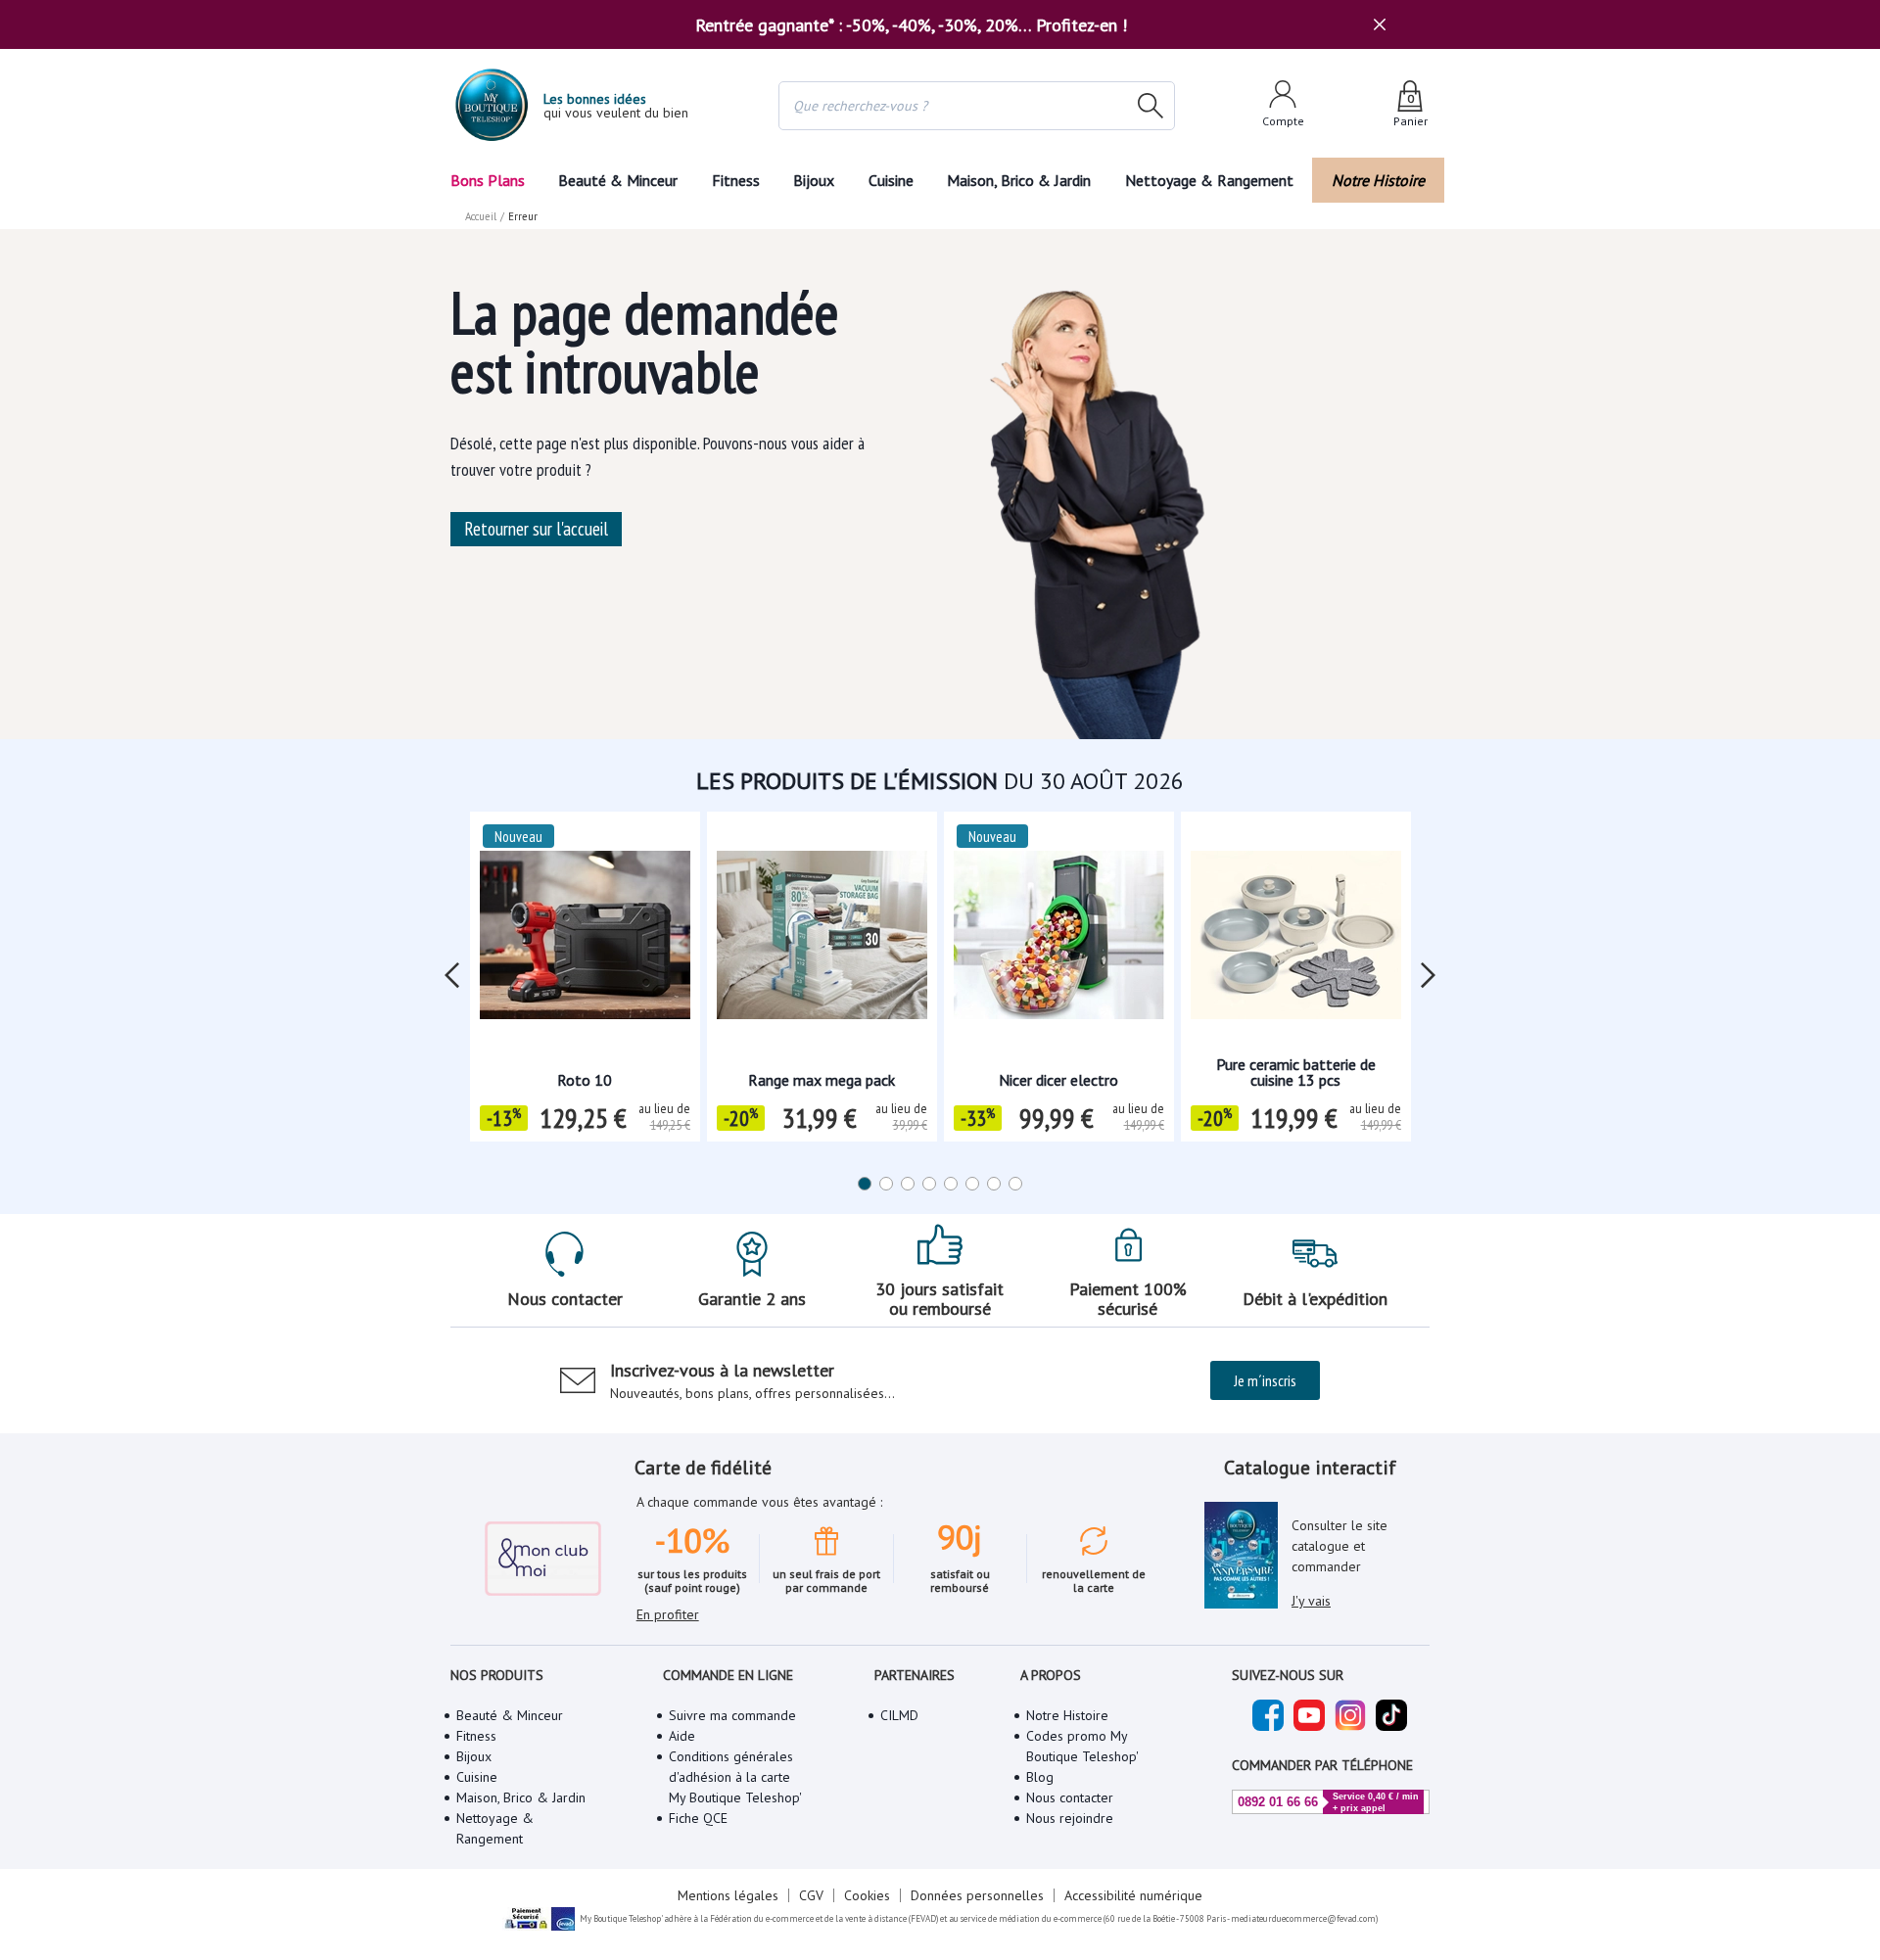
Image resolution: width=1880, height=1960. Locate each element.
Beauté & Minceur (618, 180)
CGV (811, 1895)
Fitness (736, 180)
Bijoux (814, 180)
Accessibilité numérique (1133, 1895)
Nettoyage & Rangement (1209, 180)
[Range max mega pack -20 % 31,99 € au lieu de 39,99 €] (822, 941)
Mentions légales (728, 1895)
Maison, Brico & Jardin (1019, 180)
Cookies (867, 1895)
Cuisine (891, 180)
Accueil (481, 216)
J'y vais (1311, 1601)
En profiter (668, 1614)
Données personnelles (977, 1895)
